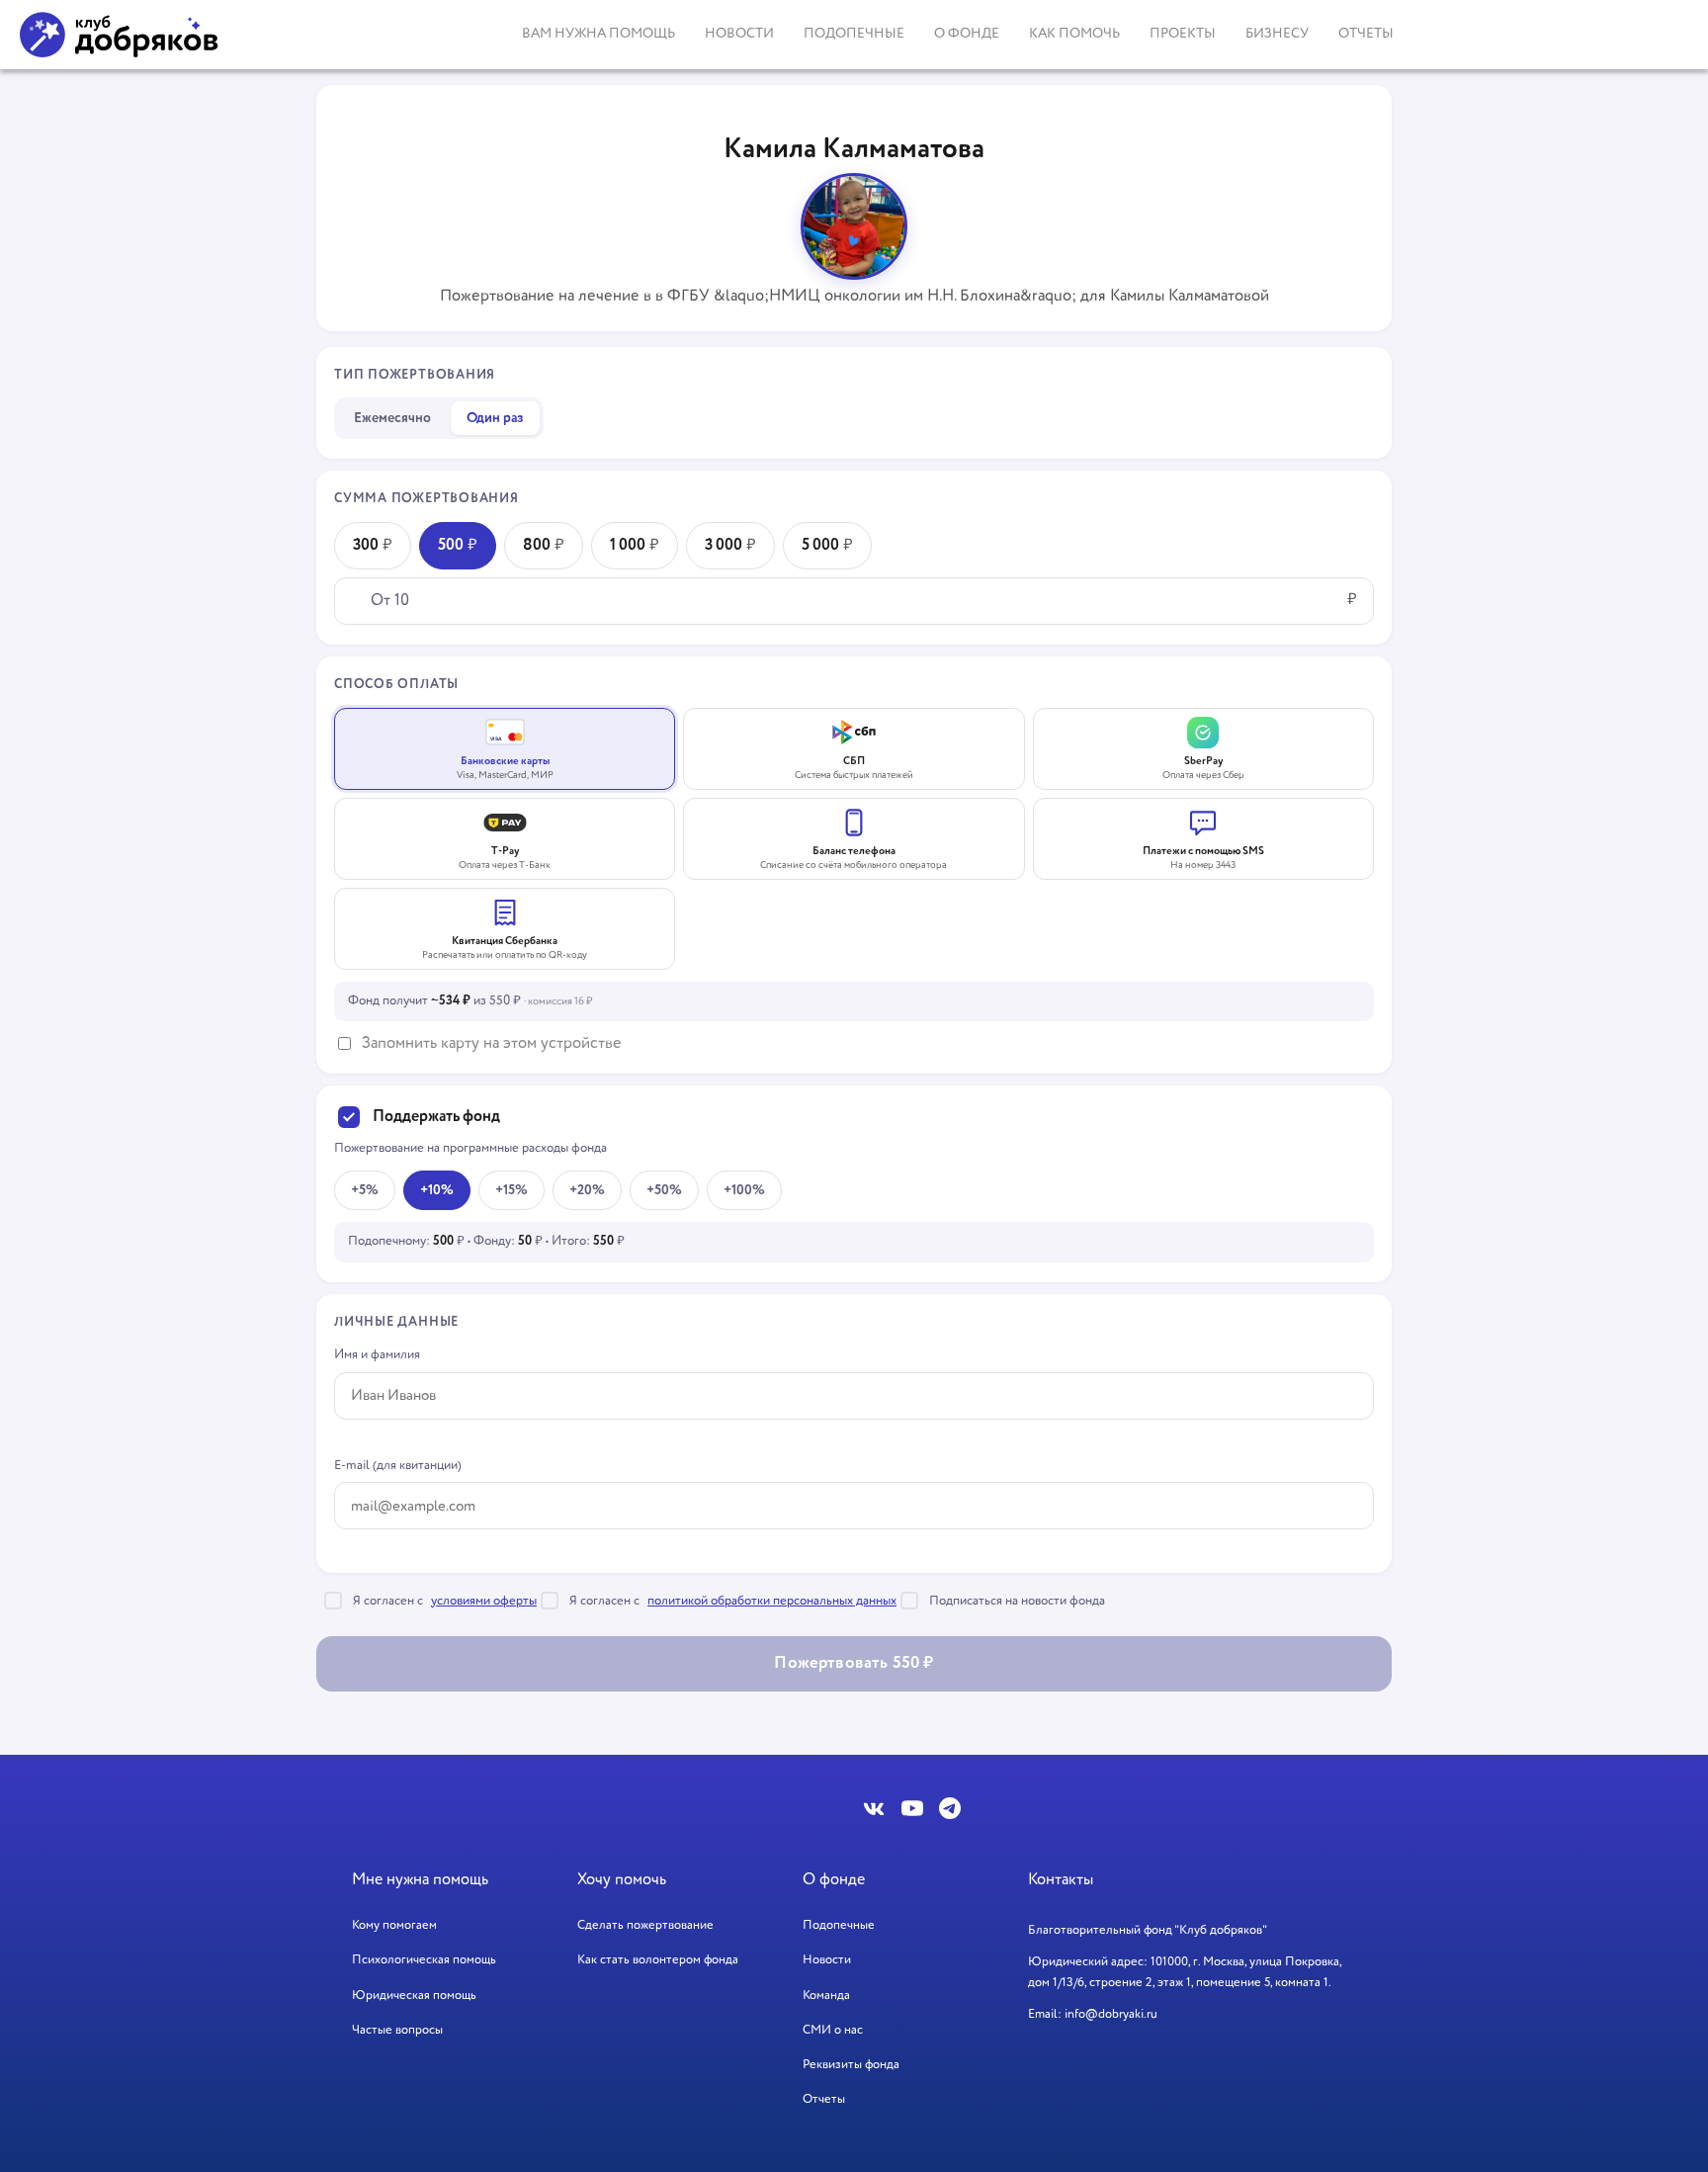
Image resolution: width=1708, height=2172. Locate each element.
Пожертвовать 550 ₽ (854, 1663)
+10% (437, 1190)
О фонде (967, 34)
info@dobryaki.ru (1111, 2014)
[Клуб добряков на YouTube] (912, 1808)
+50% (664, 1190)
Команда (826, 1996)
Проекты (1183, 34)
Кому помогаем (394, 1925)
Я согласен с (445, 1601)
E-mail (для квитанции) (398, 1466)
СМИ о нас (833, 2030)
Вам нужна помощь (598, 34)
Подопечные (854, 34)
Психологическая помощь (424, 1960)
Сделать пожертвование (645, 1925)
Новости (739, 34)
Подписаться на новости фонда (1017, 1601)
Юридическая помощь (414, 1996)
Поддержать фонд (436, 1117)
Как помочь (1074, 34)
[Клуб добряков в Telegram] (950, 1808)
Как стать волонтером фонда (658, 1960)
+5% (365, 1190)
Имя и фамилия (377, 1355)
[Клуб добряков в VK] (875, 1808)
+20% (587, 1190)
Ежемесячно (392, 418)
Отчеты (1366, 34)
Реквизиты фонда (851, 2065)
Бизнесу (1277, 34)
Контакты (1061, 1880)
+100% (744, 1190)
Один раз (495, 418)
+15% (512, 1190)
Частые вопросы (397, 2030)
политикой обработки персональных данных (772, 1601)
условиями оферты (484, 1601)
